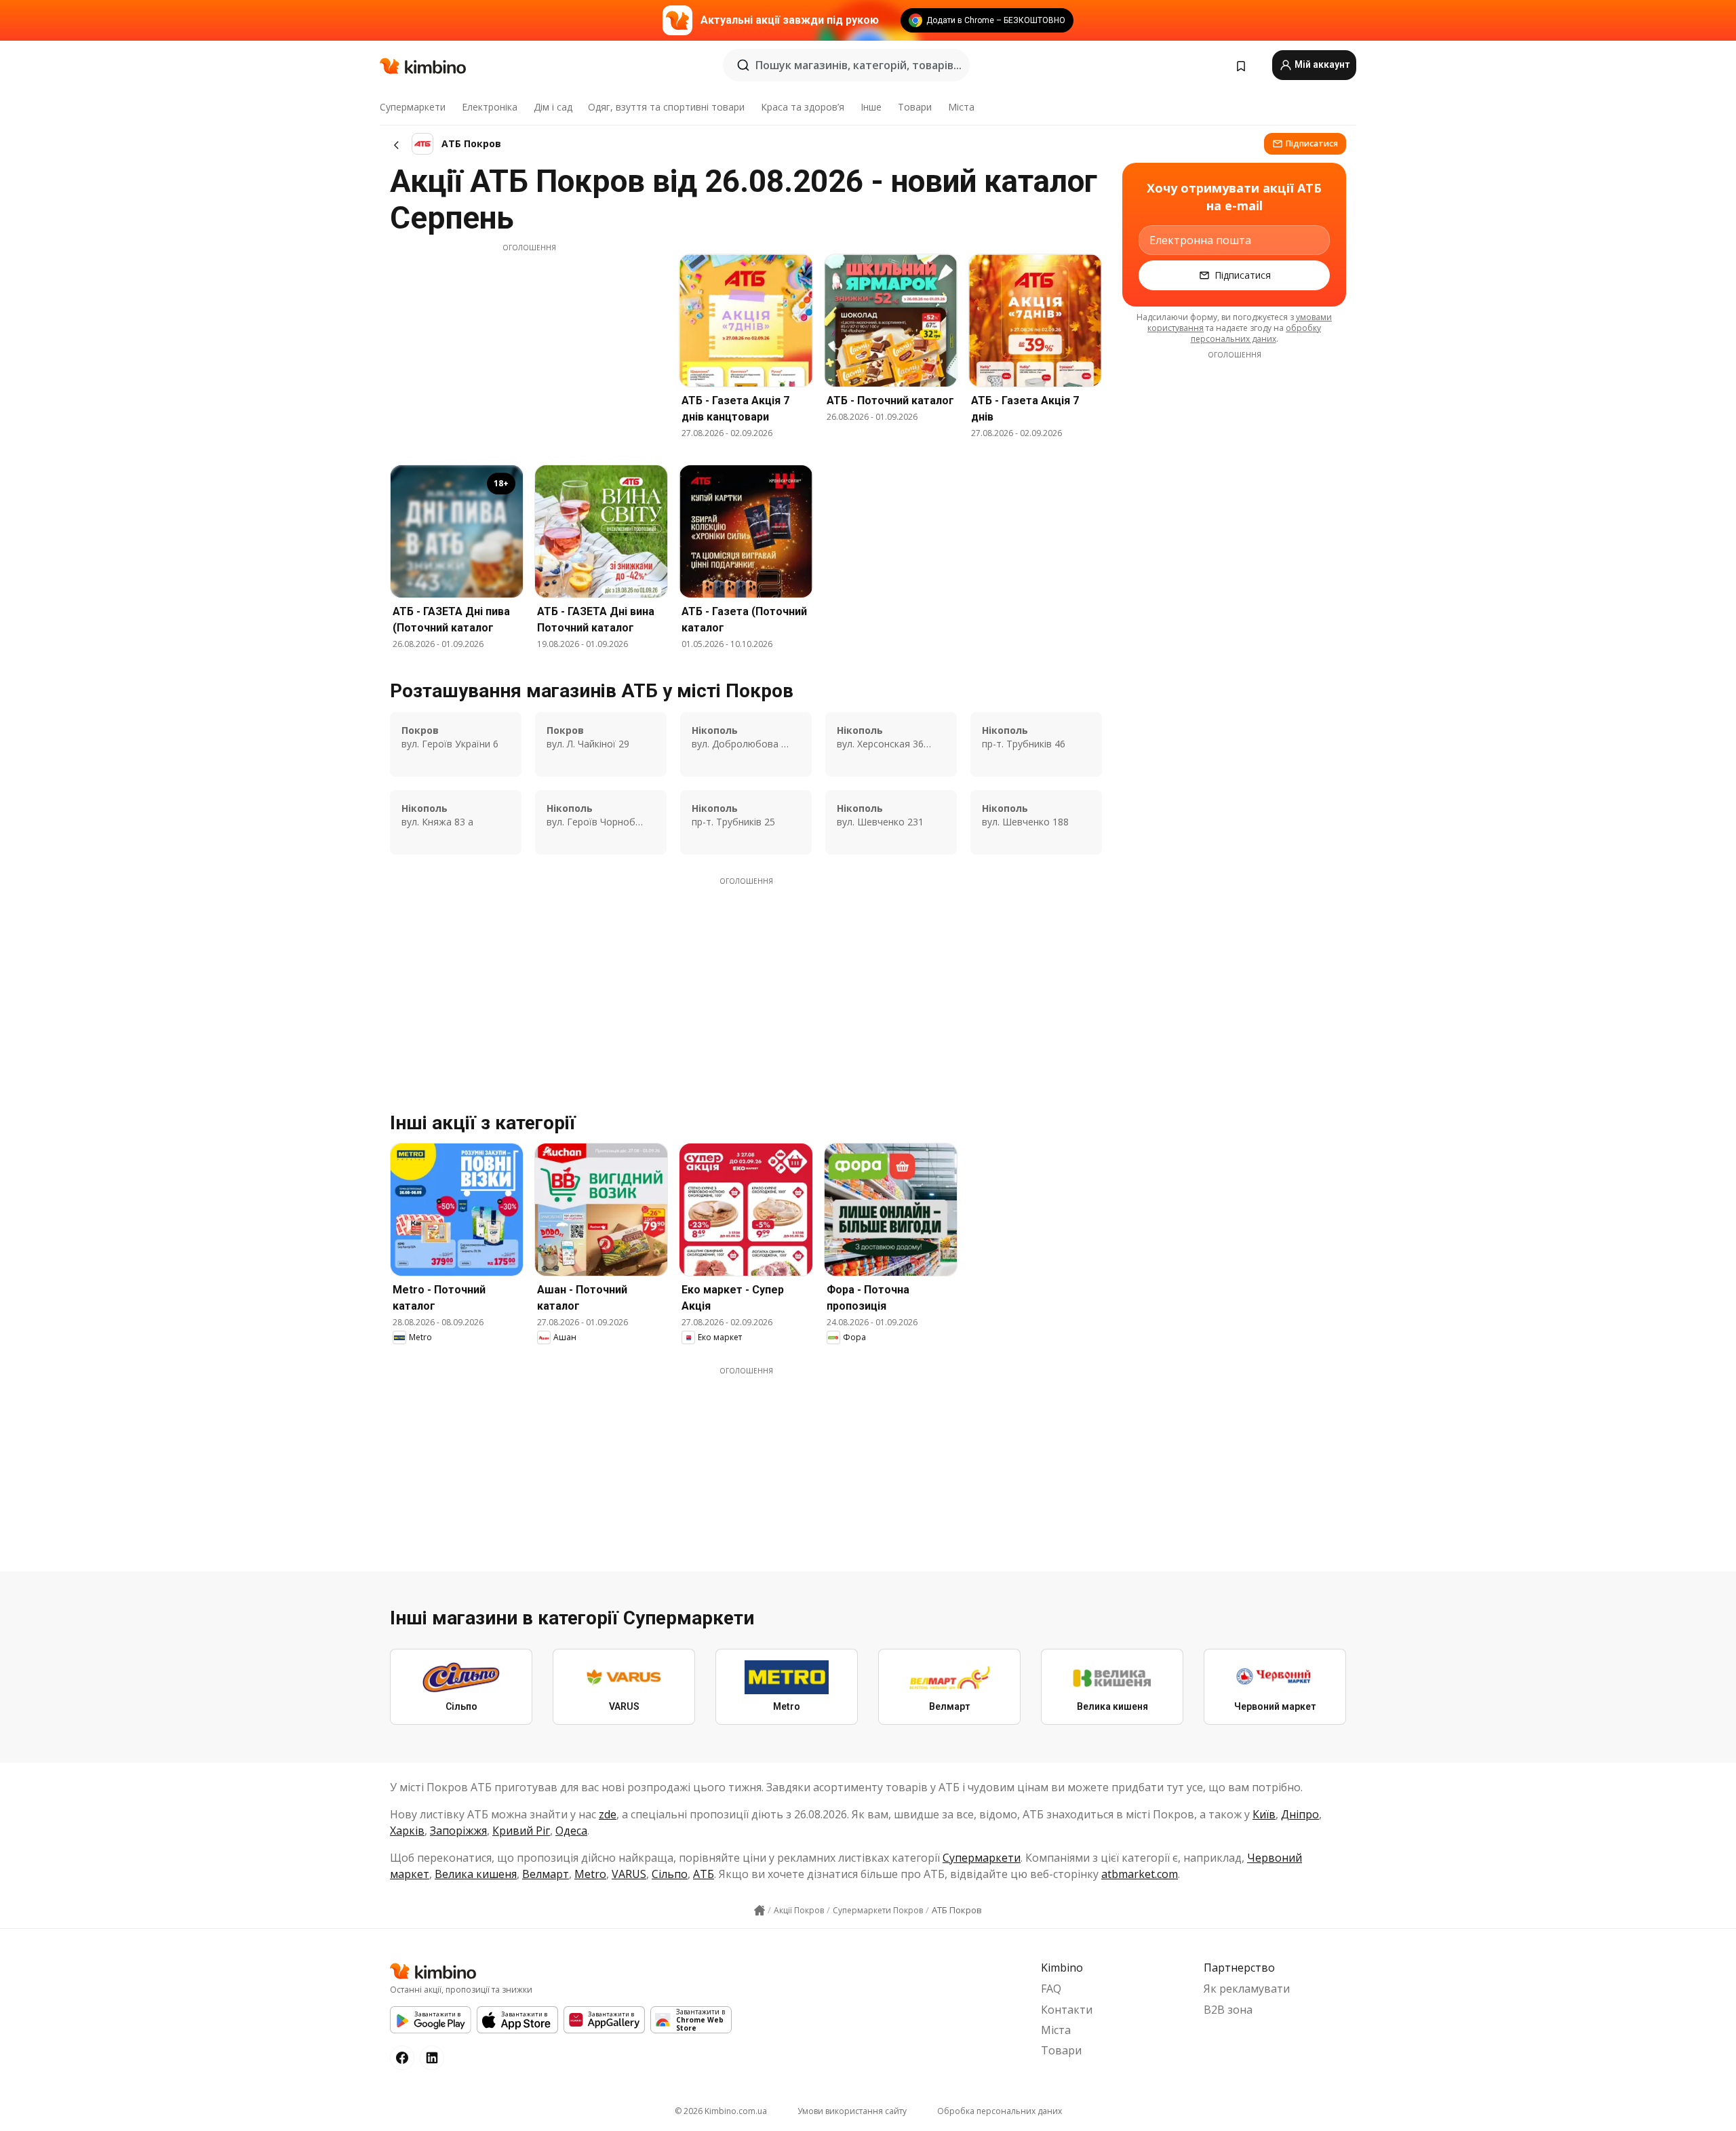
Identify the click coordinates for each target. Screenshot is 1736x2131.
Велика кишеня (476, 1874)
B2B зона (1228, 2010)
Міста (961, 107)
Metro (590, 1874)
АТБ (704, 1874)
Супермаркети (413, 107)
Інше (871, 107)
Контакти (1067, 2010)
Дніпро (1300, 1814)
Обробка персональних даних (1000, 2111)
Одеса (571, 1831)
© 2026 (721, 2111)
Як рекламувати (1247, 1989)
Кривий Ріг (521, 1831)
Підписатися (1312, 143)
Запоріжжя (458, 1831)
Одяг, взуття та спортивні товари (666, 107)
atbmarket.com (1140, 1874)
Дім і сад (553, 107)
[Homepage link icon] (759, 1911)
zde (608, 1814)
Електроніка (490, 107)
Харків (407, 1831)
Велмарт (546, 1874)
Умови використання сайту (852, 2111)
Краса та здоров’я (803, 107)
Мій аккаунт (1321, 64)
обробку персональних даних (1256, 333)
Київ (1264, 1814)
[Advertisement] (529, 348)
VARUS (629, 1874)
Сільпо (670, 1874)
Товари (915, 107)
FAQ (1051, 1989)
